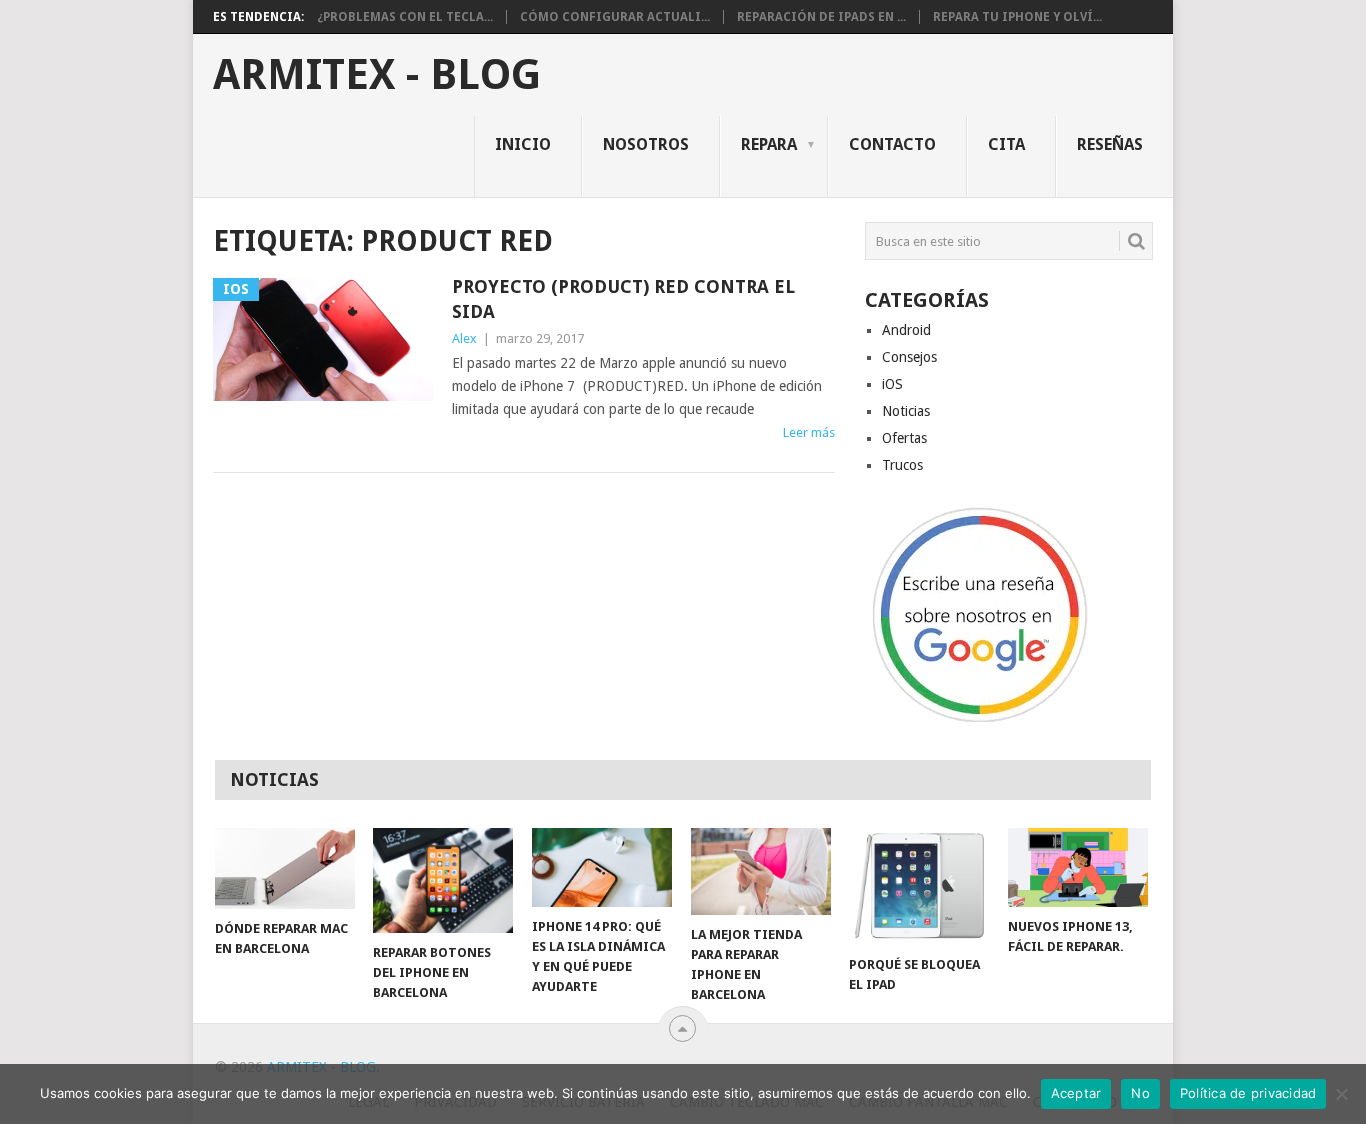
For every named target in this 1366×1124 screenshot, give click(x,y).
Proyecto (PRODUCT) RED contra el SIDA (623, 299)
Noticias (906, 411)
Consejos (909, 357)
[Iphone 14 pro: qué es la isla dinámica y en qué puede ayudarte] (602, 867)
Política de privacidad (1248, 1093)
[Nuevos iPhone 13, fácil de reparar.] (1078, 867)
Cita (1006, 144)
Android (906, 330)
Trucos (902, 465)
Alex (464, 338)
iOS (892, 384)
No (1140, 1093)
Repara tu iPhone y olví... (1017, 17)
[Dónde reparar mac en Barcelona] (285, 868)
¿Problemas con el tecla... (405, 17)
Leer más (809, 432)
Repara (769, 144)
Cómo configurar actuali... (615, 17)
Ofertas (904, 438)
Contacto (892, 144)
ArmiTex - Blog (377, 75)
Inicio (523, 144)
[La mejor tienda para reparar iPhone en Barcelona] (761, 871)
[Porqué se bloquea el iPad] (919, 886)
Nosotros (646, 144)
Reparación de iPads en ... (821, 17)
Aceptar (1076, 1093)
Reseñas (1110, 144)
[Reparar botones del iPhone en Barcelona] (443, 880)
